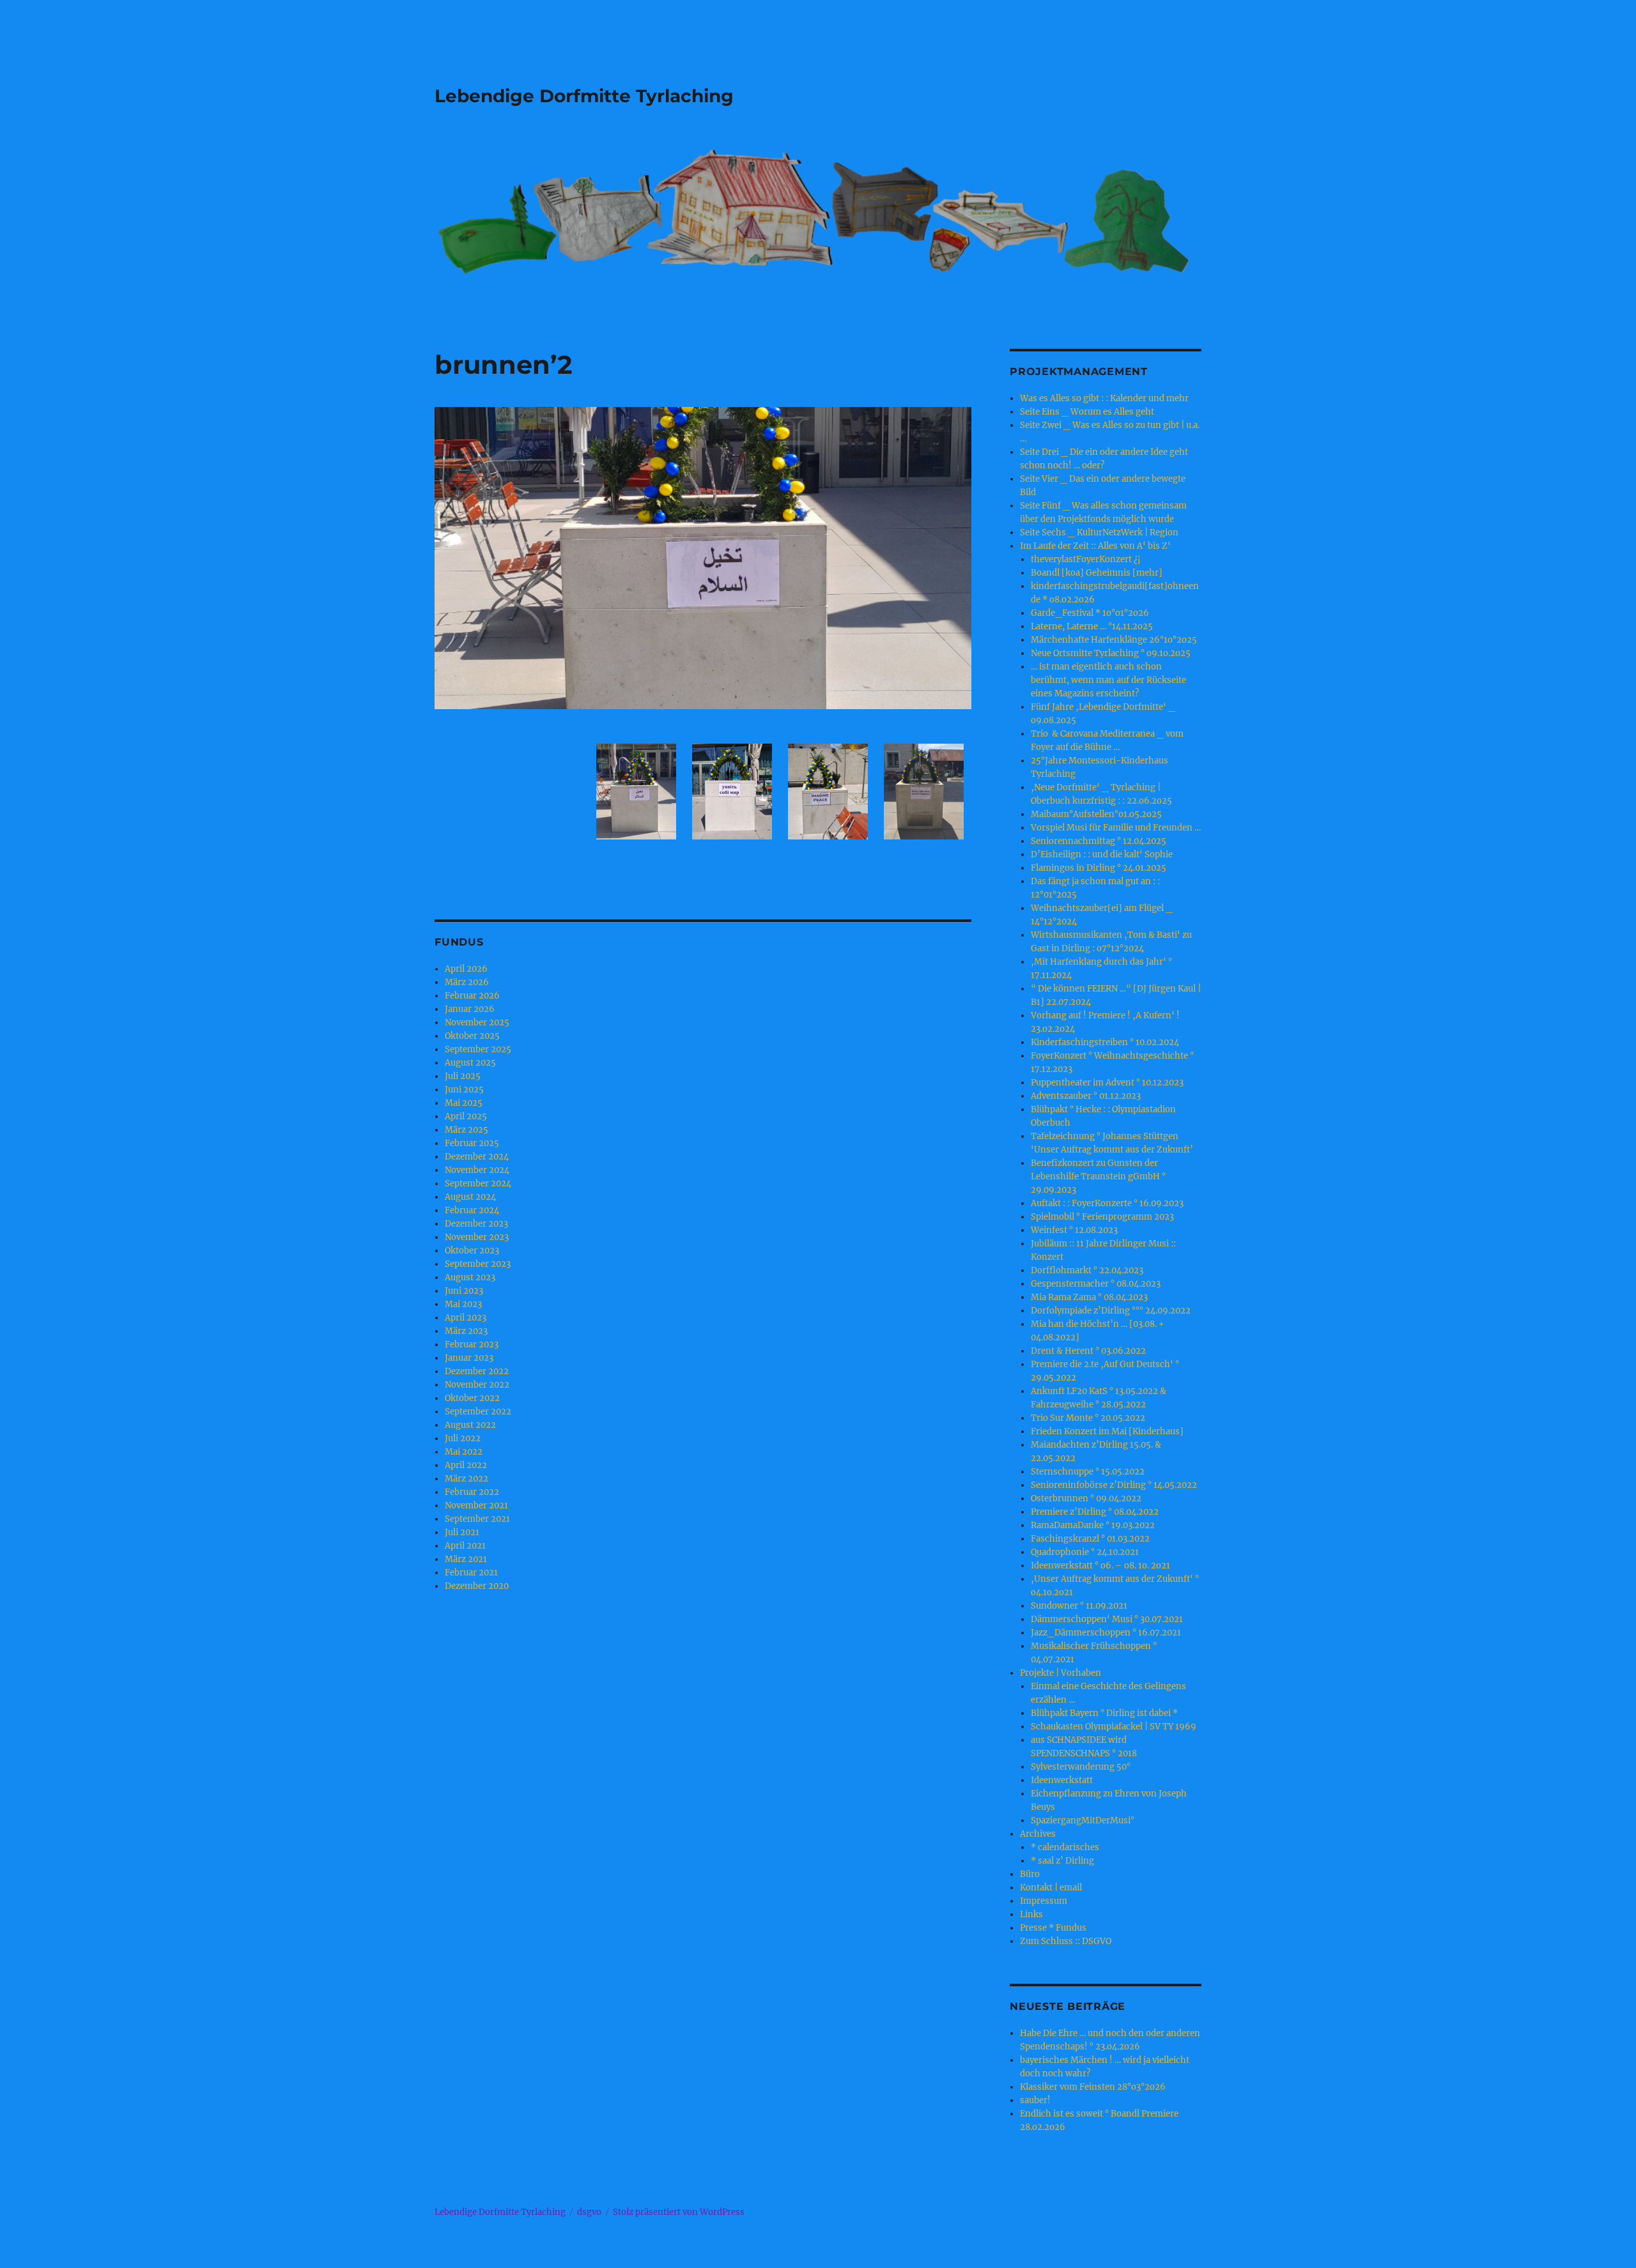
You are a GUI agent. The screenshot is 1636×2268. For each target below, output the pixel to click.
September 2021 (477, 1519)
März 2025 (467, 1130)
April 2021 (465, 1546)
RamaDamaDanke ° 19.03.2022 (1093, 1525)
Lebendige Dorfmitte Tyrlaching (584, 96)
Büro (1030, 1874)
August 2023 (470, 1277)
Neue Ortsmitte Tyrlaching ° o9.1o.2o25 (1111, 653)
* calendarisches (1065, 1847)
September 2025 (478, 1049)
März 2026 (467, 982)
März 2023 (466, 1331)
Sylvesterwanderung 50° (1081, 1767)
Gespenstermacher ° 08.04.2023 (1096, 1284)
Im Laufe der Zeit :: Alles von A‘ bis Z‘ (1095, 546)
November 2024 (477, 1170)
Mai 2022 (464, 1452)
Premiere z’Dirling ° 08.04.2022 (1095, 1512)
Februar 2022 (472, 1492)
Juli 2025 (463, 1076)
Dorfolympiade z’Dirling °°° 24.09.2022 (1111, 1311)
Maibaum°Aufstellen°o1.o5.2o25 (1096, 814)
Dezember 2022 (477, 1371)
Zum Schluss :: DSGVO (1066, 1941)
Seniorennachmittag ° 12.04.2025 (1099, 841)
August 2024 (470, 1197)
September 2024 (478, 1184)
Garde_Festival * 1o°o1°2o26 (1090, 613)
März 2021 (466, 1559)
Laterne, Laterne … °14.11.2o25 (1092, 626)
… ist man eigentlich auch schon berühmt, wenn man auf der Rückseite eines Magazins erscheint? (1108, 680)
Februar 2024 (472, 1210)
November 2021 (476, 1506)
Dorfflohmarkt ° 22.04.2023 (1087, 1270)
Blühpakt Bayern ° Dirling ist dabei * (1104, 1713)
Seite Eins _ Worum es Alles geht (1087, 412)
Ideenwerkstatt (1062, 1780)
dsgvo (589, 2212)
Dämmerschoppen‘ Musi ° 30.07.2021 (1107, 1619)
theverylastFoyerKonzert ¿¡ (1086, 559)
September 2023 (478, 1264)
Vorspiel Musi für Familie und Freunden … (1116, 828)
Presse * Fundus (1053, 1928)
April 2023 (466, 1318)
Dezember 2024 (477, 1157)
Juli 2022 (463, 1438)
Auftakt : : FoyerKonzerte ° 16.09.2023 (1107, 1203)
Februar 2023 (472, 1345)
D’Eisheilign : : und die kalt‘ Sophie (1102, 854)
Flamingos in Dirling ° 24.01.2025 (1099, 868)
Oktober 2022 (472, 1398)
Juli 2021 (462, 1532)
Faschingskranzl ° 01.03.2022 (1090, 1539)
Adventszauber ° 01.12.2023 (1086, 1096)
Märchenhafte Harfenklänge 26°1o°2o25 (1114, 640)
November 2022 (477, 1385)
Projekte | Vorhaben (1061, 1673)
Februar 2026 (472, 996)
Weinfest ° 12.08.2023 (1074, 1230)
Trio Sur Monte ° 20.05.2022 (1088, 1418)
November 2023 (477, 1237)
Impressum (1044, 1901)
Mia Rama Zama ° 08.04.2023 (1089, 1297)
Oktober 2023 (472, 1251)
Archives (1038, 1834)
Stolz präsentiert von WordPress (679, 2212)
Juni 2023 (464, 1291)
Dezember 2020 (477, 1586)
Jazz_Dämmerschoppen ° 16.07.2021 (1106, 1633)
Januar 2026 (470, 1009)
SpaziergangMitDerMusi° (1083, 1820)
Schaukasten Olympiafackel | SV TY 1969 (1114, 1727)
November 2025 (477, 1023)
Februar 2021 (471, 1573)
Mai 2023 (463, 1304)
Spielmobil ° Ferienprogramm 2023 (1102, 1217)
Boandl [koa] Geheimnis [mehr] (1097, 573)
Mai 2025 (464, 1103)
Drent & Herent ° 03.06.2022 (1088, 1351)
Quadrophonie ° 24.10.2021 (1085, 1552)
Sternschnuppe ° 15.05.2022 (1088, 1472)
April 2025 (466, 1116)
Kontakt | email (1051, 1888)
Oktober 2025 (472, 1036)
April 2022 (466, 1465)
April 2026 (466, 969)
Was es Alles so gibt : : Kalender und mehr (1104, 398)
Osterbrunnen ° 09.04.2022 (1086, 1498)
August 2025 (470, 1063)
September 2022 (478, 1412)
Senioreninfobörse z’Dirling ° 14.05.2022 (1114, 1485)
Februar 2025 (472, 1143)
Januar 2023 (469, 1358)
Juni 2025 (464, 1090)
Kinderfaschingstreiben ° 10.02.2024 (1105, 1042)
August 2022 (470, 1425)
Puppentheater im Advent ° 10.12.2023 (1107, 1083)
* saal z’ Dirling (1062, 1861)
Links (1031, 1914)
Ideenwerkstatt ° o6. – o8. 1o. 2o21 (1100, 1566)
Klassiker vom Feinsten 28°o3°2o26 (1093, 2087)
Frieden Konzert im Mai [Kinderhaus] (1107, 1431)
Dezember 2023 (476, 1224)
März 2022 (467, 1479)
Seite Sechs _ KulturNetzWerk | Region (1099, 533)
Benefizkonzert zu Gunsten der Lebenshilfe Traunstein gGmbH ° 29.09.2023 (1098, 1176)
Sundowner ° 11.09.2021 (1079, 1606)
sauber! (1035, 2100)
